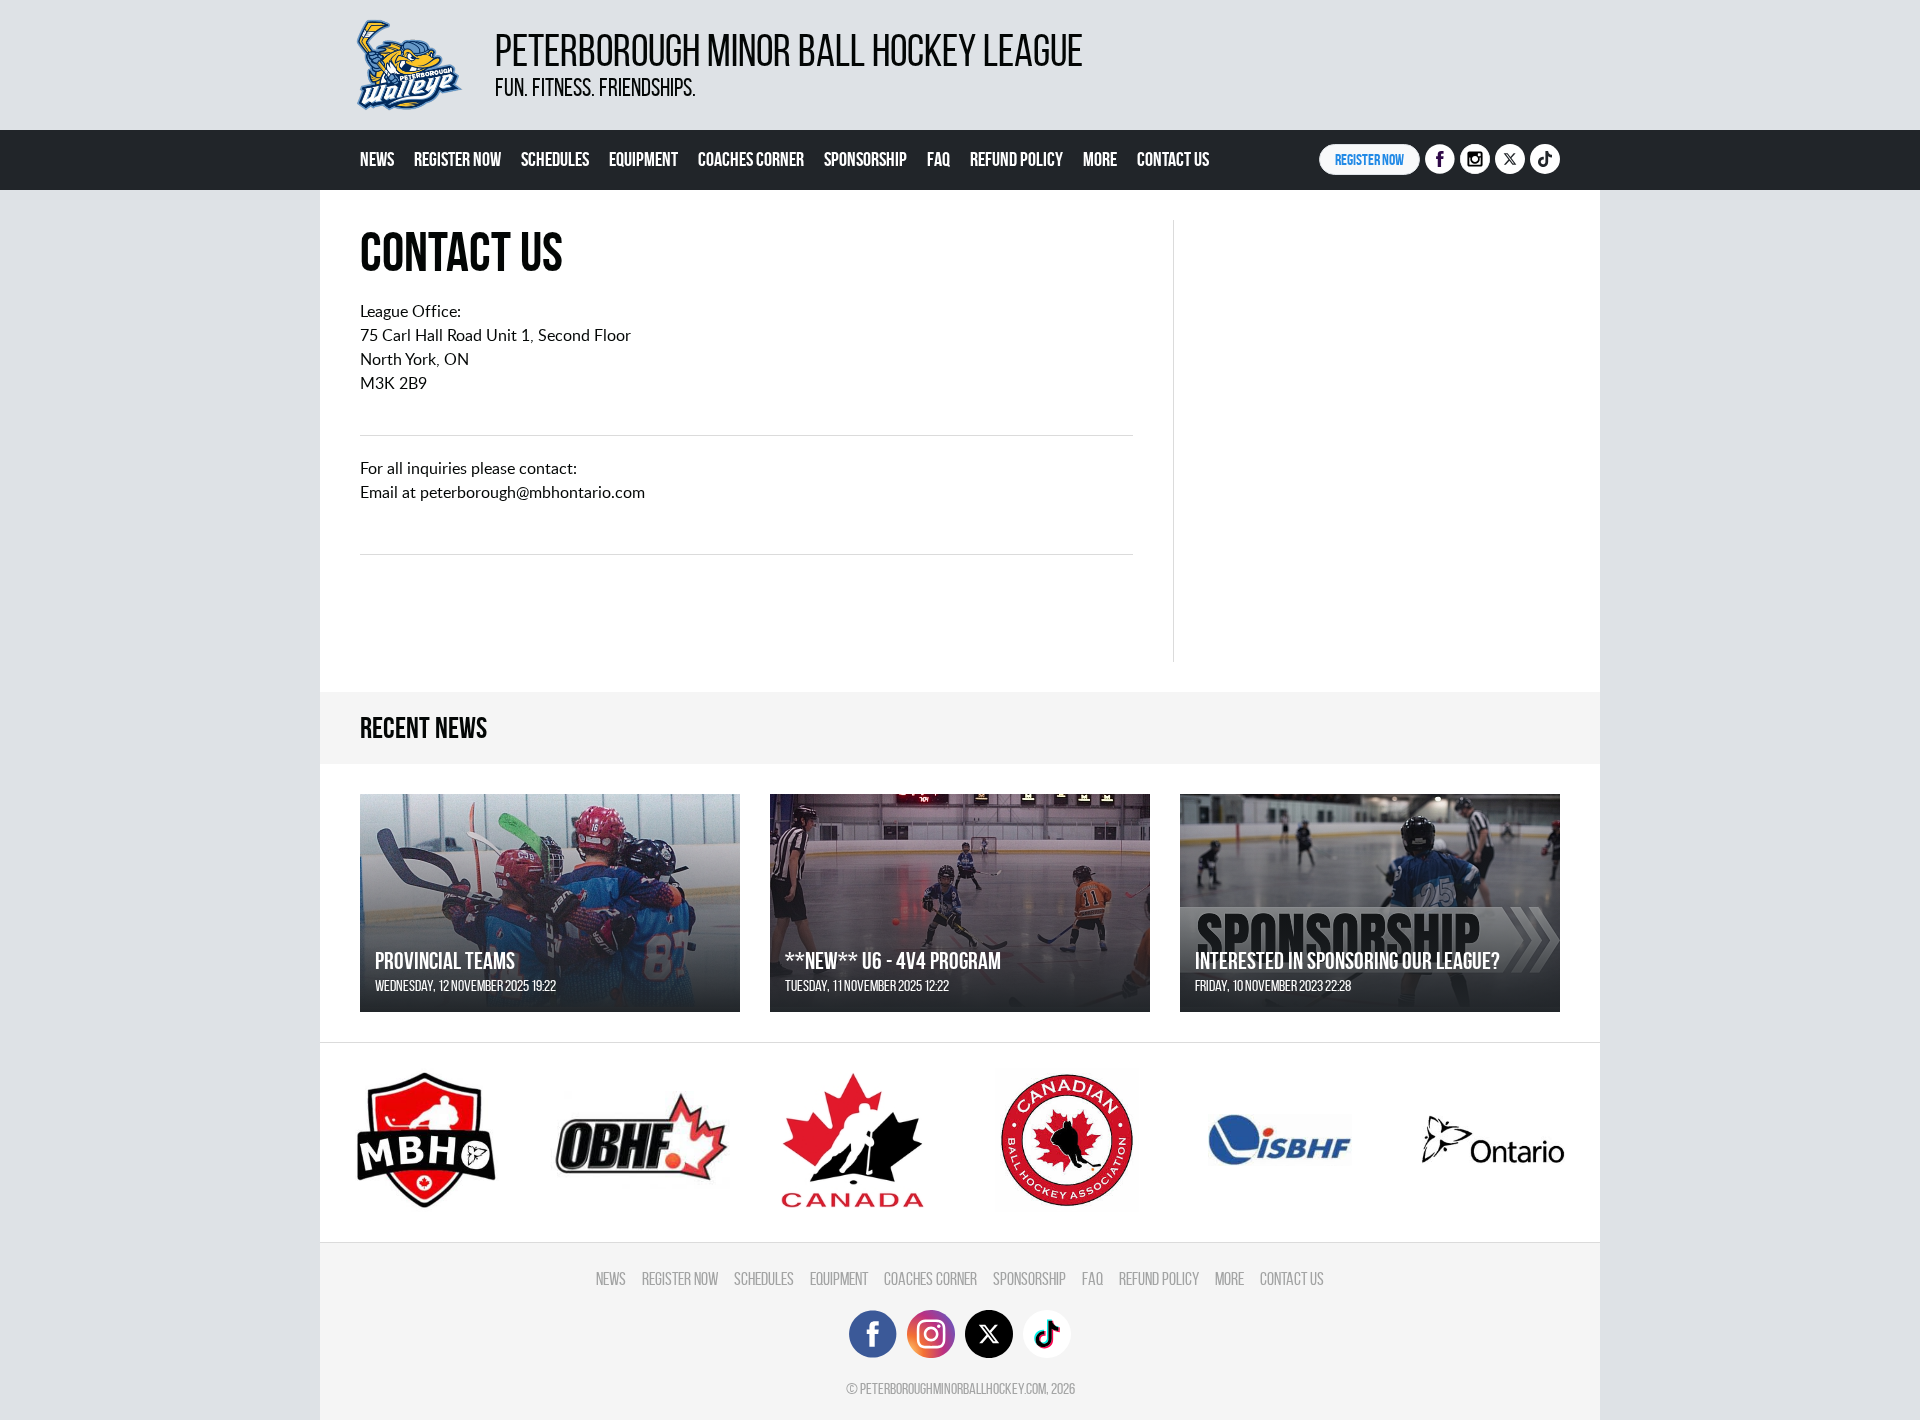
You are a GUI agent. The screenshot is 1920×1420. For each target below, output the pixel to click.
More (1100, 159)
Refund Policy (1016, 159)
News (377, 159)
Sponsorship (865, 159)
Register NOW (1369, 159)
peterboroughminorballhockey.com (953, 1388)
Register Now (457, 159)
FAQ (938, 159)
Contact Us (1173, 159)
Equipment (643, 159)
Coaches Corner (751, 159)
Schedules (555, 159)
